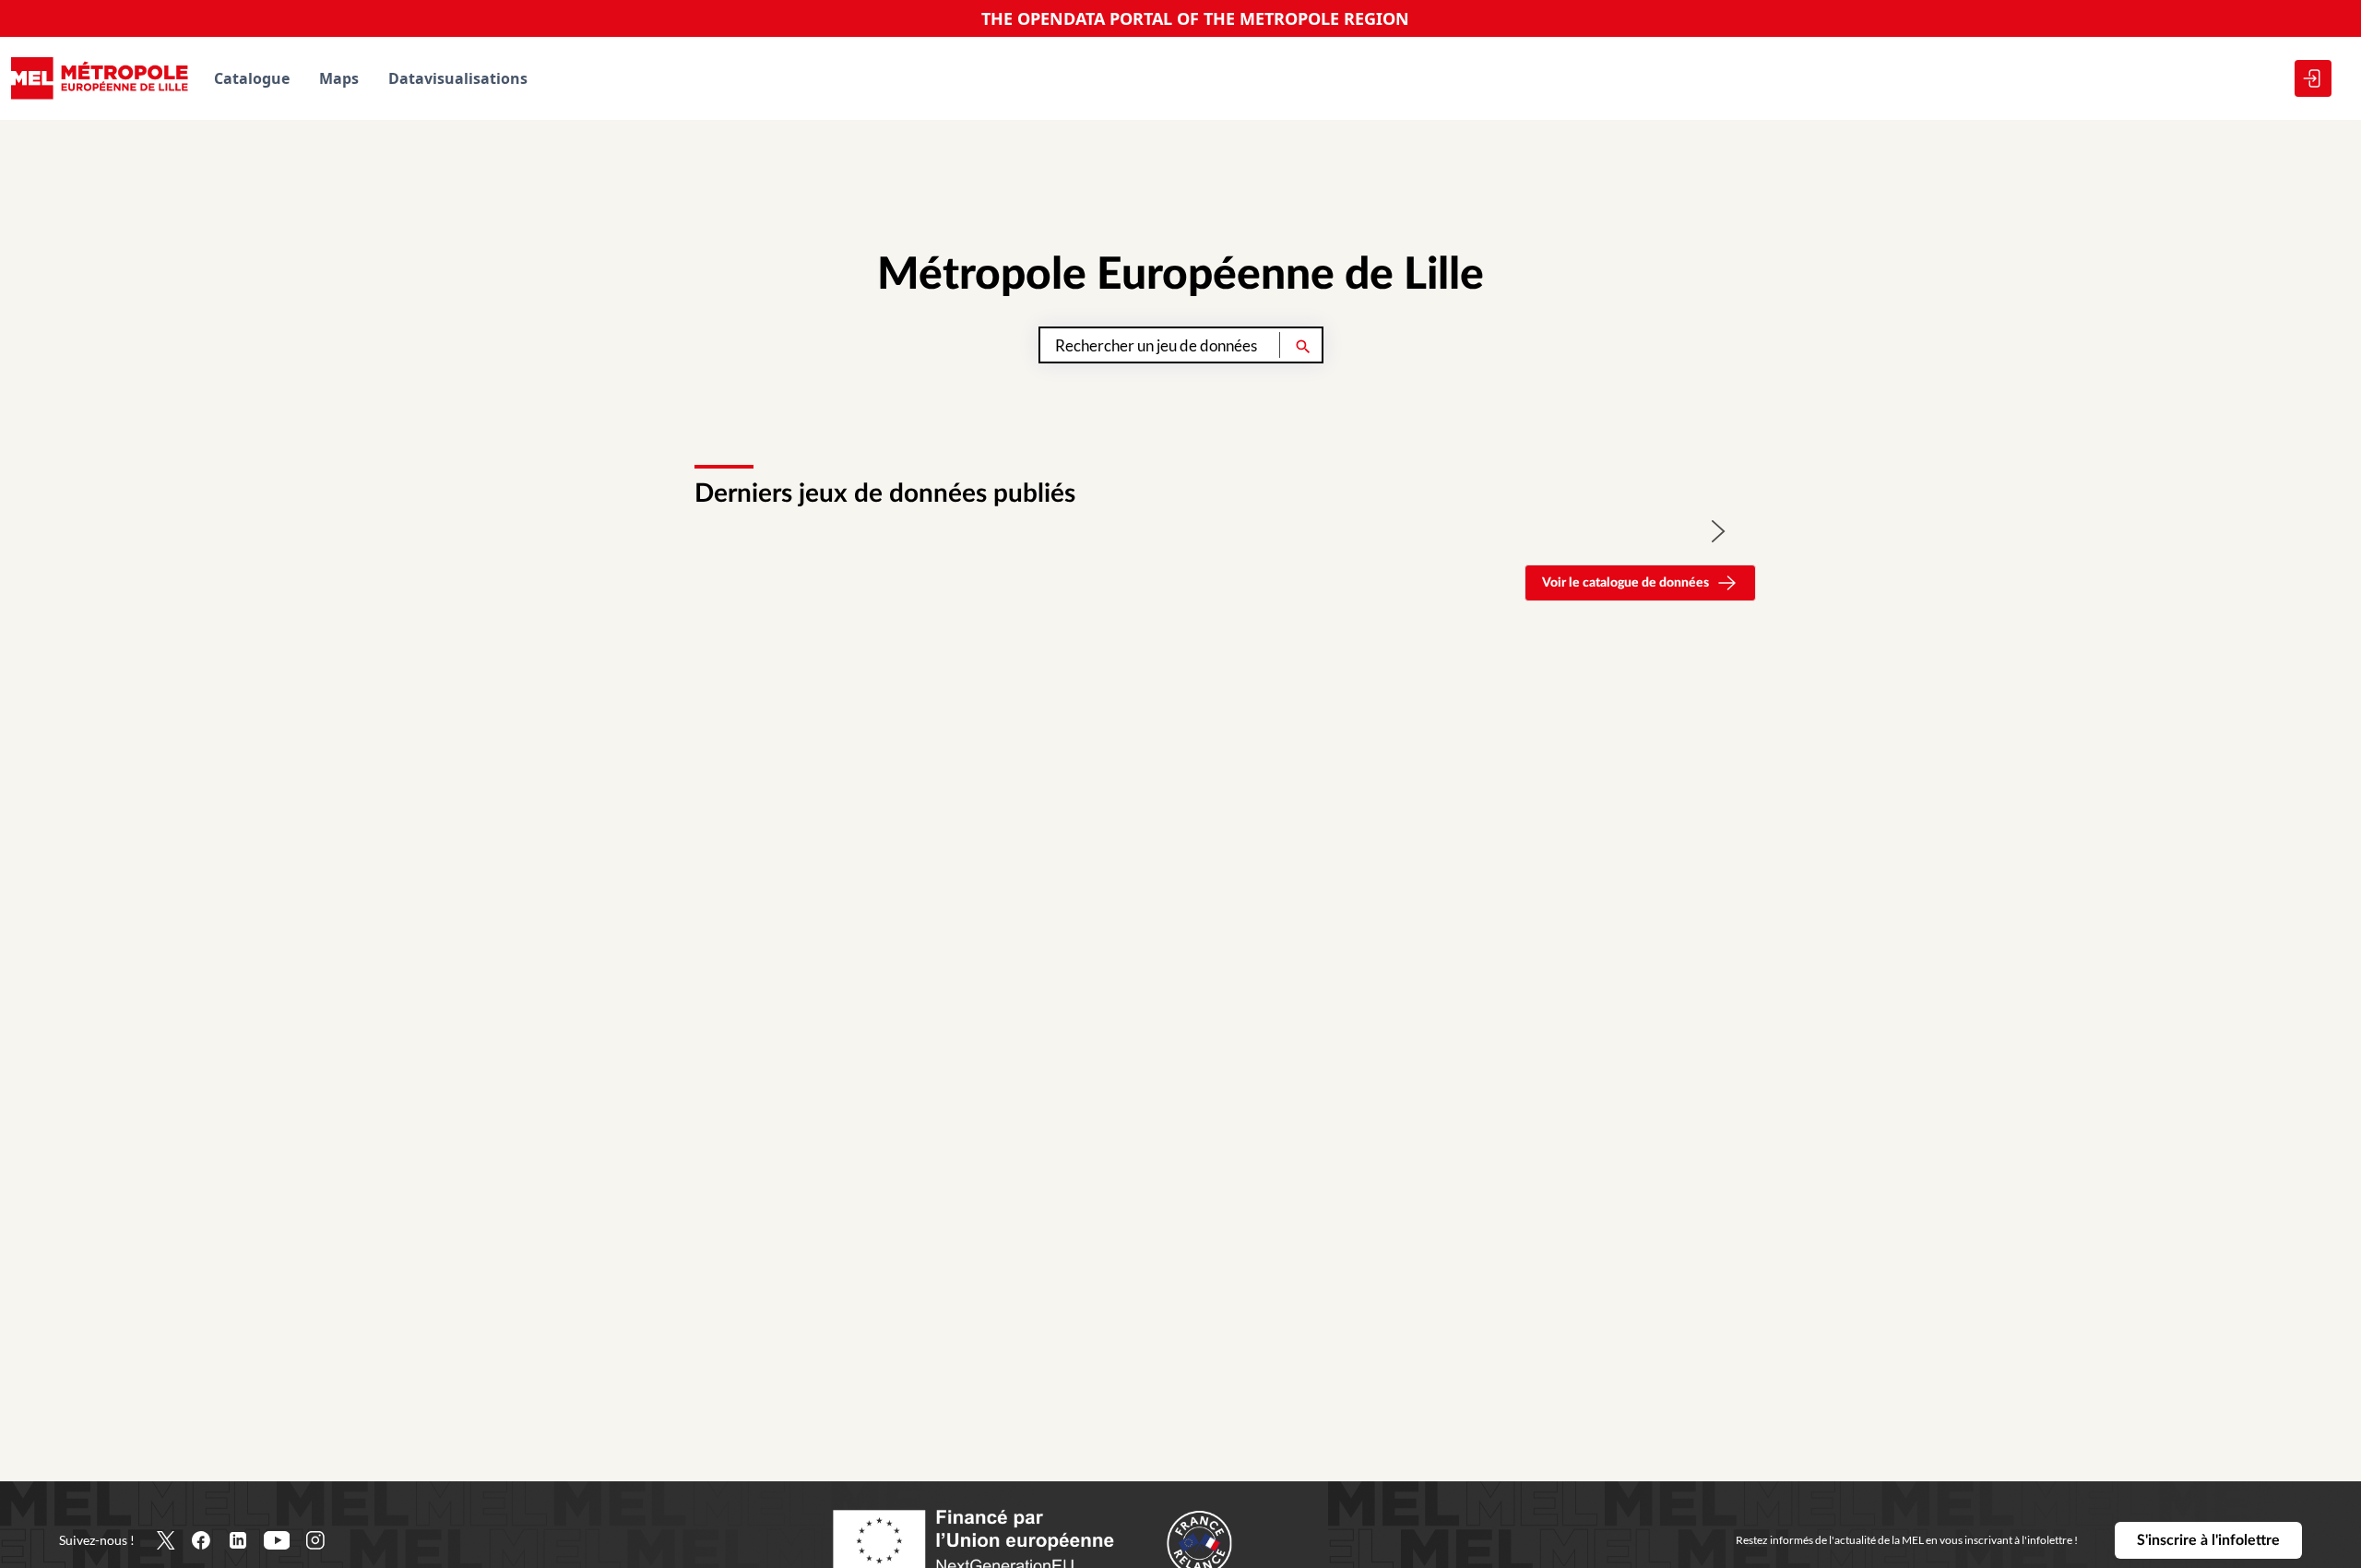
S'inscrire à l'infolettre (2208, 1540)
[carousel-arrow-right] (1719, 531)
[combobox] (1181, 345)
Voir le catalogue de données (1625, 583)
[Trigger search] (1303, 345)
